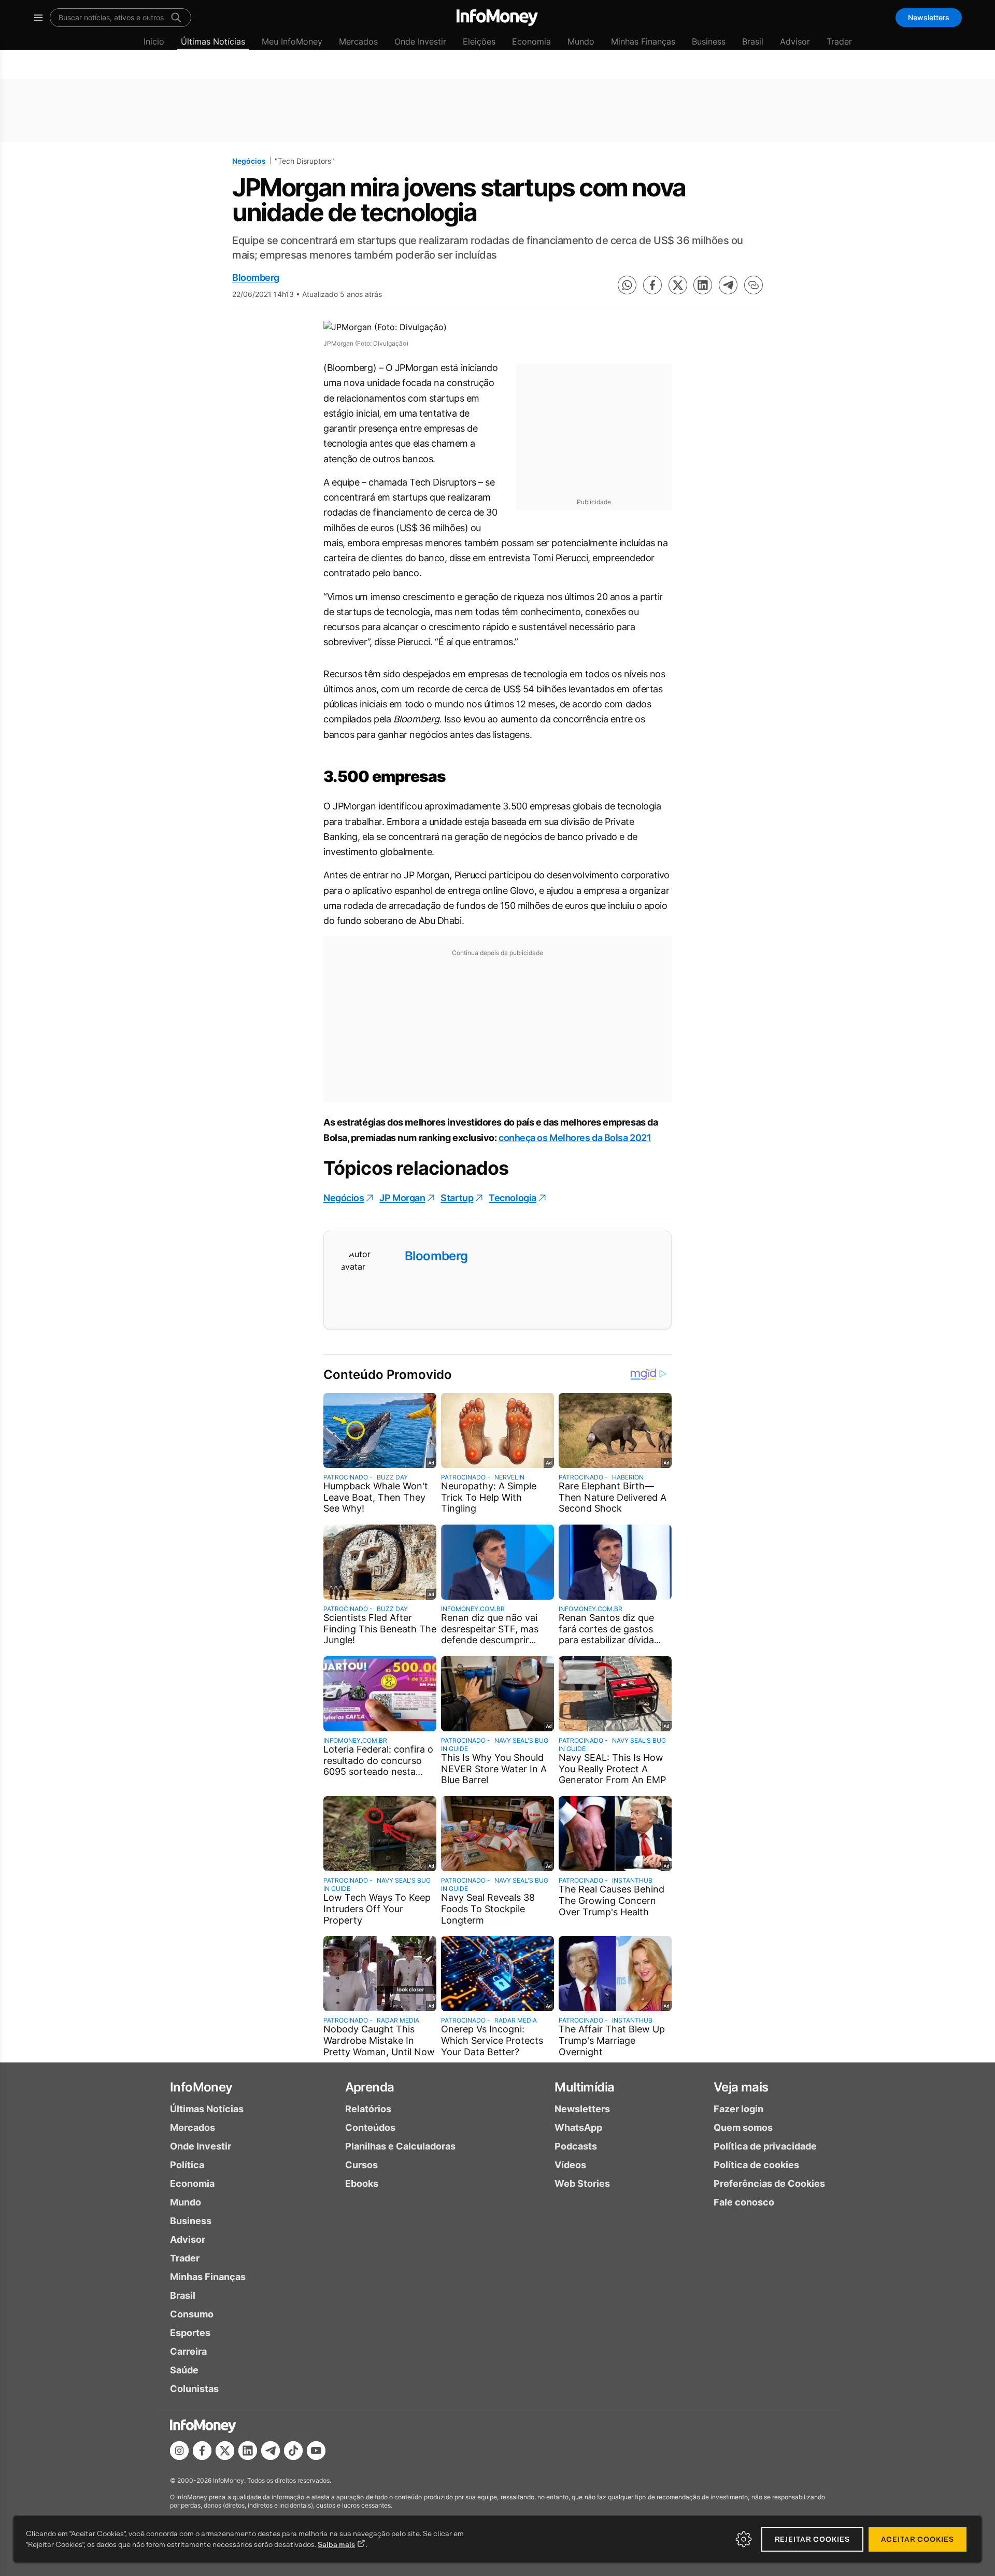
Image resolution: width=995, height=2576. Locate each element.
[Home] (497, 18)
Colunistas (194, 2389)
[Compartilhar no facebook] (652, 285)
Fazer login (738, 2109)
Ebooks (362, 2183)
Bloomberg (256, 277)
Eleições (479, 41)
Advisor (795, 41)
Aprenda (370, 2087)
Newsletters (929, 17)
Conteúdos (370, 2127)
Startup (457, 1198)
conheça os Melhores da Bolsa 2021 (575, 1138)
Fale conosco (744, 2202)
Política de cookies (756, 2165)
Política (187, 2165)
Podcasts (576, 2146)
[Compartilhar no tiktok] (293, 2451)
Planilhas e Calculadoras (400, 2146)
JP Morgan (402, 1198)
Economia (531, 41)
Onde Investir (420, 41)
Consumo (192, 2314)
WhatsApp (578, 2127)
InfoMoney (201, 2087)
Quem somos (743, 2127)
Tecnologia (513, 1198)
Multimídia (584, 2087)
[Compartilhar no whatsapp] (627, 285)
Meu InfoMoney (292, 41)
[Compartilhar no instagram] (179, 2451)
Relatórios (368, 2109)
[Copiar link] (754, 285)
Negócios (249, 161)
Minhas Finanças (643, 41)
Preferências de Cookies (769, 2183)
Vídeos (570, 2165)
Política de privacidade (765, 2146)
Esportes (190, 2333)
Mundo (581, 41)
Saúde (184, 2370)
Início (154, 41)
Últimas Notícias (213, 41)
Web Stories (582, 2183)
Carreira (188, 2351)
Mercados (358, 41)
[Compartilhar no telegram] (728, 285)
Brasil (753, 41)
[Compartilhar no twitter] (678, 285)
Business (709, 41)
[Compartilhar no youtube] (316, 2451)
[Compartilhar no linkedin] (703, 285)
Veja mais (741, 2087)
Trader (839, 41)
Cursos (361, 2165)
